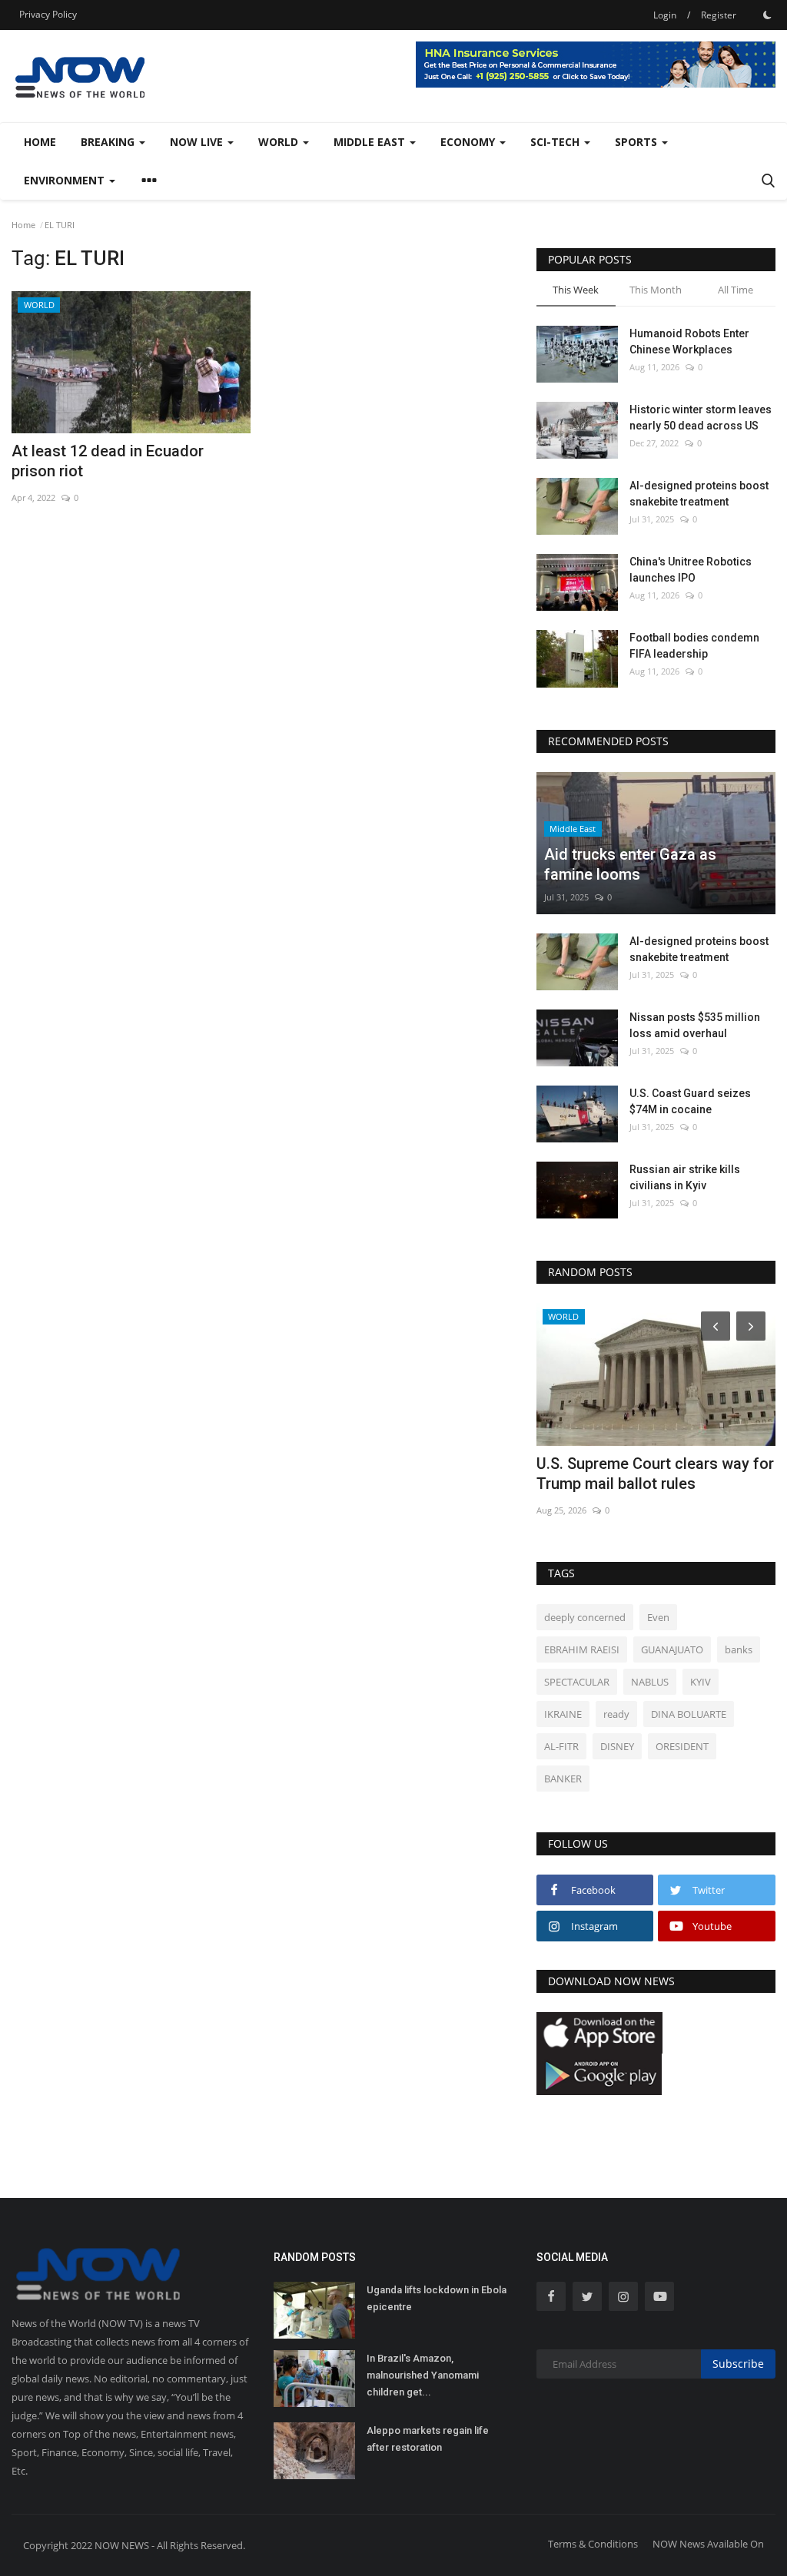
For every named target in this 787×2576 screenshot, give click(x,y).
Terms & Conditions (593, 2544)
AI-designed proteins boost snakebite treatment (699, 494)
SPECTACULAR (577, 1682)
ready (616, 1714)
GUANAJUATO (672, 1649)
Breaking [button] (109, 142)
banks (739, 1649)
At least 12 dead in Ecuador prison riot (108, 461)
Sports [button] (638, 142)
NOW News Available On (708, 2544)
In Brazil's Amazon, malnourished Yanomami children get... (423, 2375)
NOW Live (198, 142)
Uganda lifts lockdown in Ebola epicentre (437, 2298)
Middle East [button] (371, 142)
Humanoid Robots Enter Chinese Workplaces (689, 341)
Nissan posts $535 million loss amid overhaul (695, 1025)
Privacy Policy (48, 14)
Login (665, 15)
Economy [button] (469, 142)
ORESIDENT (682, 1746)
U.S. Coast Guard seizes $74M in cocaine (690, 1101)
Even (658, 1617)
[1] (767, 15)
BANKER (563, 1779)
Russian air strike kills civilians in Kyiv (685, 1177)
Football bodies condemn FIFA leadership (694, 646)
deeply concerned (585, 1617)
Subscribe (738, 2364)
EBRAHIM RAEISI (582, 1649)
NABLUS (650, 1682)
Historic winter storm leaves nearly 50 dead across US (701, 418)
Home (40, 142)
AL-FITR (561, 1746)
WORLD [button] (280, 142)
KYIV (701, 1682)
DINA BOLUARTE (689, 1714)
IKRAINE (563, 1714)
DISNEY (617, 1746)
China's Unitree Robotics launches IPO (691, 570)
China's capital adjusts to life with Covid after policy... (657, 1474)
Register (719, 15)
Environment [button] (66, 180)
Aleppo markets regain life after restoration (428, 2439)
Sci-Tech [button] (556, 142)
